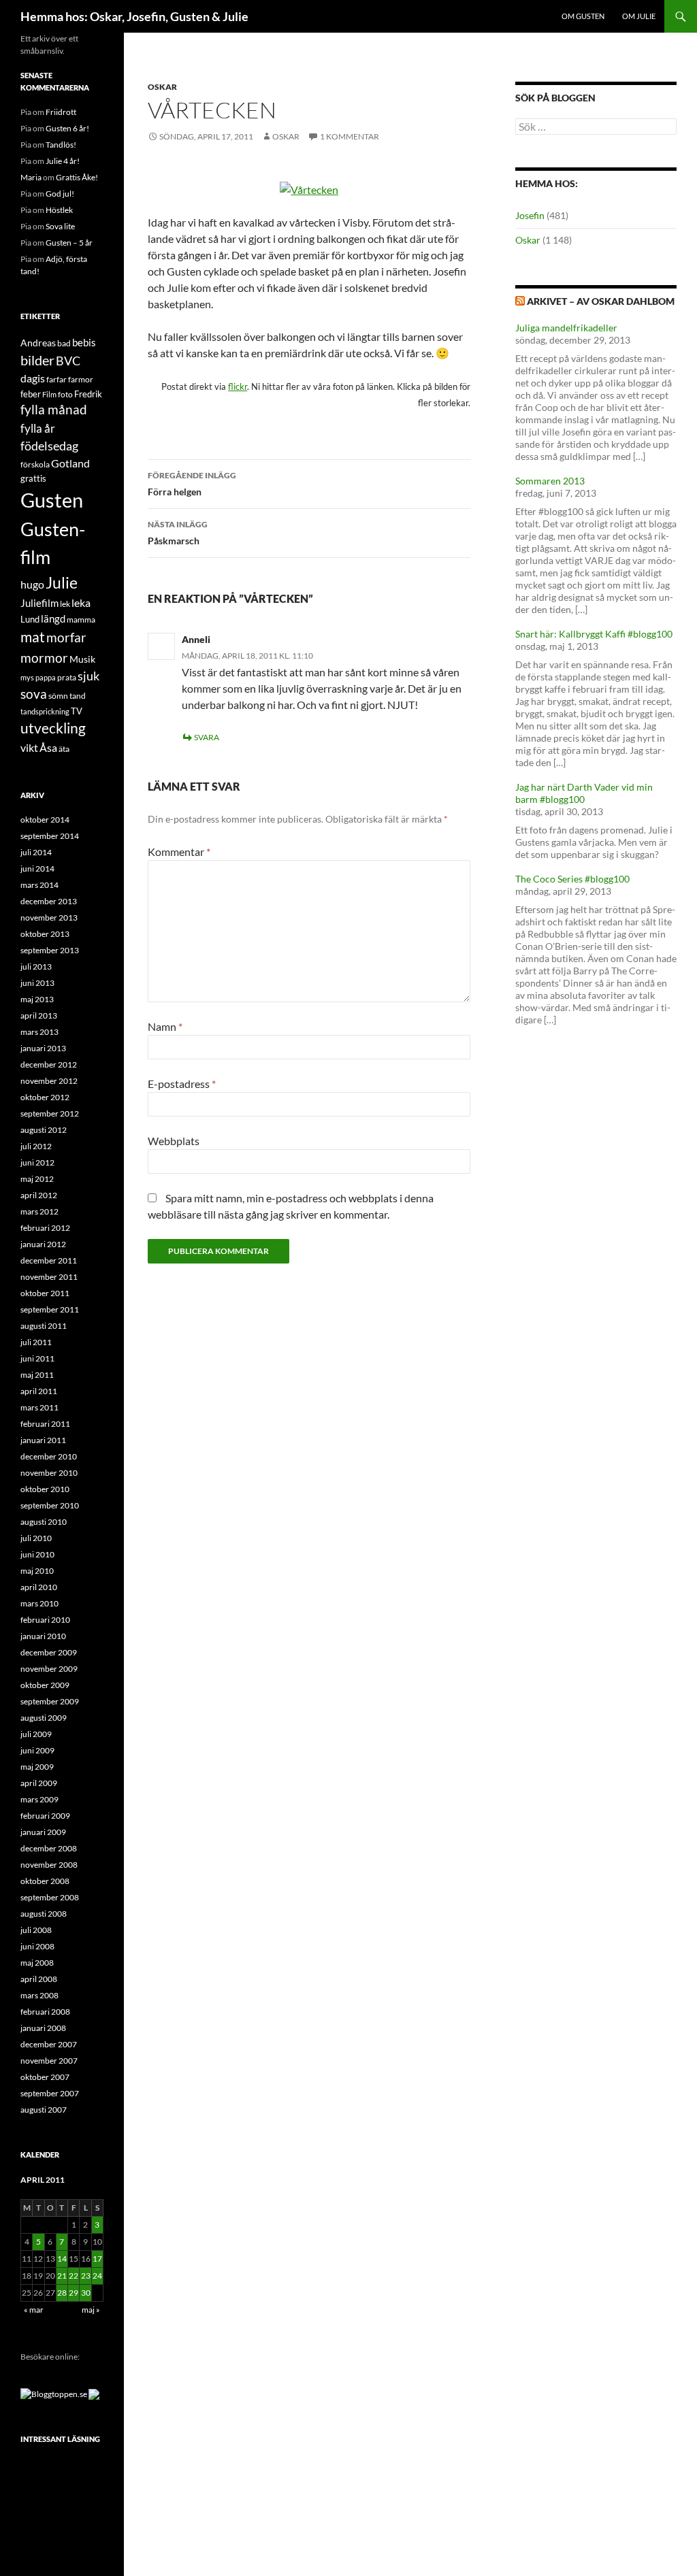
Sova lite (60, 226)
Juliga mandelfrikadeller (566, 328)
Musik (82, 659)
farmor (81, 379)
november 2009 (49, 1669)
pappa (46, 677)
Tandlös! (61, 145)
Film (49, 394)
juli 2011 (36, 1342)
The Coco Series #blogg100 (572, 879)
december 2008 (49, 1848)
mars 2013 (39, 1032)
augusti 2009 (44, 1718)
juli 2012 (36, 1146)
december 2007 (49, 2044)
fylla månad (54, 410)
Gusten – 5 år (69, 243)
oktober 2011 (45, 1293)
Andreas (38, 343)
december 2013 (49, 901)
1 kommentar (350, 136)
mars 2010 (39, 1603)
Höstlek (59, 210)
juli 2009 (36, 1734)
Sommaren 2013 (550, 481)
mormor (44, 658)
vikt (29, 747)
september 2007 (50, 2093)
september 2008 (50, 1897)
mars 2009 (39, 1799)
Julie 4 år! (63, 161)
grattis (33, 478)
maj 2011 (37, 1375)
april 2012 (39, 1195)
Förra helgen (192, 484)
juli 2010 (36, 1538)
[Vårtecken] (309, 188)
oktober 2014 (45, 820)
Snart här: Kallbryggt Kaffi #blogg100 (594, 634)
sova (34, 694)
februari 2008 (45, 2012)
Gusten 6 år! (67, 128)
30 (86, 2293)
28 (62, 2293)
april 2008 (39, 1979)
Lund (30, 619)
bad (64, 343)
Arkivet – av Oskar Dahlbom (601, 301)
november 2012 (49, 1081)
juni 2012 (37, 1162)
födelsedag (49, 446)
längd (53, 618)
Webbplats (174, 1141)
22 (74, 2276)
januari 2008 (43, 2028)
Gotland (70, 463)
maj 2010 (37, 1571)
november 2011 (49, 1277)
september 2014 (50, 836)
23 (86, 2276)
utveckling (53, 728)
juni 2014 (37, 869)
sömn (58, 696)
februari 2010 (45, 1620)
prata (67, 677)
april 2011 (39, 1391)
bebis (84, 342)
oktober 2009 (45, 1685)
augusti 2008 (44, 1914)
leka (81, 602)
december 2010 (49, 1456)
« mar (34, 2310)
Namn (165, 1026)
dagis (33, 378)
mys (27, 677)
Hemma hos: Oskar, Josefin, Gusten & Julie (134, 16)
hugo (32, 584)
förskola (35, 464)
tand (78, 696)
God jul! (60, 194)
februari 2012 (45, 1228)
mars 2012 (39, 1211)
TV (77, 711)
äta (64, 749)
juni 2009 (37, 1750)
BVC (68, 361)
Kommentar (179, 852)
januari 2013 (43, 1048)
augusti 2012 (44, 1130)
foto (65, 394)
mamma (81, 620)
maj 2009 (37, 1767)
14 (62, 2259)
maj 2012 (37, 1179)
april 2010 (39, 1587)
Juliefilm (39, 603)
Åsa (48, 747)
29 (74, 2293)
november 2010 (49, 1473)
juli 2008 (36, 1930)
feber (31, 394)
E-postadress (182, 1084)
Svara (207, 737)
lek (65, 604)
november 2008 (49, 1865)
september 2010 (50, 1505)
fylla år (38, 428)
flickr (238, 386)
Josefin (530, 215)
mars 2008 (39, 1995)
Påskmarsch (178, 533)
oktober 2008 (45, 1881)
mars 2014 (39, 885)
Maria (31, 177)
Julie (62, 582)
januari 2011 (43, 1440)
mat (33, 637)
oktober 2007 (45, 2077)
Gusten (52, 500)
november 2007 (49, 2061)
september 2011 (50, 1309)
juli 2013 (36, 967)
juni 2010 (37, 1554)
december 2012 (49, 1064)
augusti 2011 (44, 1326)
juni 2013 (37, 983)
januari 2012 (43, 1244)
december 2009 (49, 1652)
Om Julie (639, 16)
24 (97, 2276)
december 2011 (49, 1260)
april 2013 (39, 1015)
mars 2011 (39, 1407)
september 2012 (50, 1113)
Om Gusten (583, 16)
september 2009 (50, 1701)
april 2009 (39, 1783)
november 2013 (49, 918)
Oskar (162, 87)
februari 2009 (45, 1816)
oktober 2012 (45, 1097)
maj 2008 (37, 1963)
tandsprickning (45, 711)
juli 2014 (36, 852)
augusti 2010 (44, 1522)
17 (97, 2259)
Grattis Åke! (77, 177)
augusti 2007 (44, 2110)
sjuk (88, 676)
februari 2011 (45, 1424)
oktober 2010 (45, 1489)
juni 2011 (37, 1358)
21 (62, 2276)
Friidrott (61, 112)
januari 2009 (43, 1832)
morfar (66, 637)
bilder (37, 360)
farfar (56, 379)
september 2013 (50, 950)
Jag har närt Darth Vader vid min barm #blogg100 (584, 793)
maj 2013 (37, 999)
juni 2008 (37, 1946)
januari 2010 (43, 1636)
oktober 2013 (45, 934)
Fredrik (88, 394)
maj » (91, 2310)
